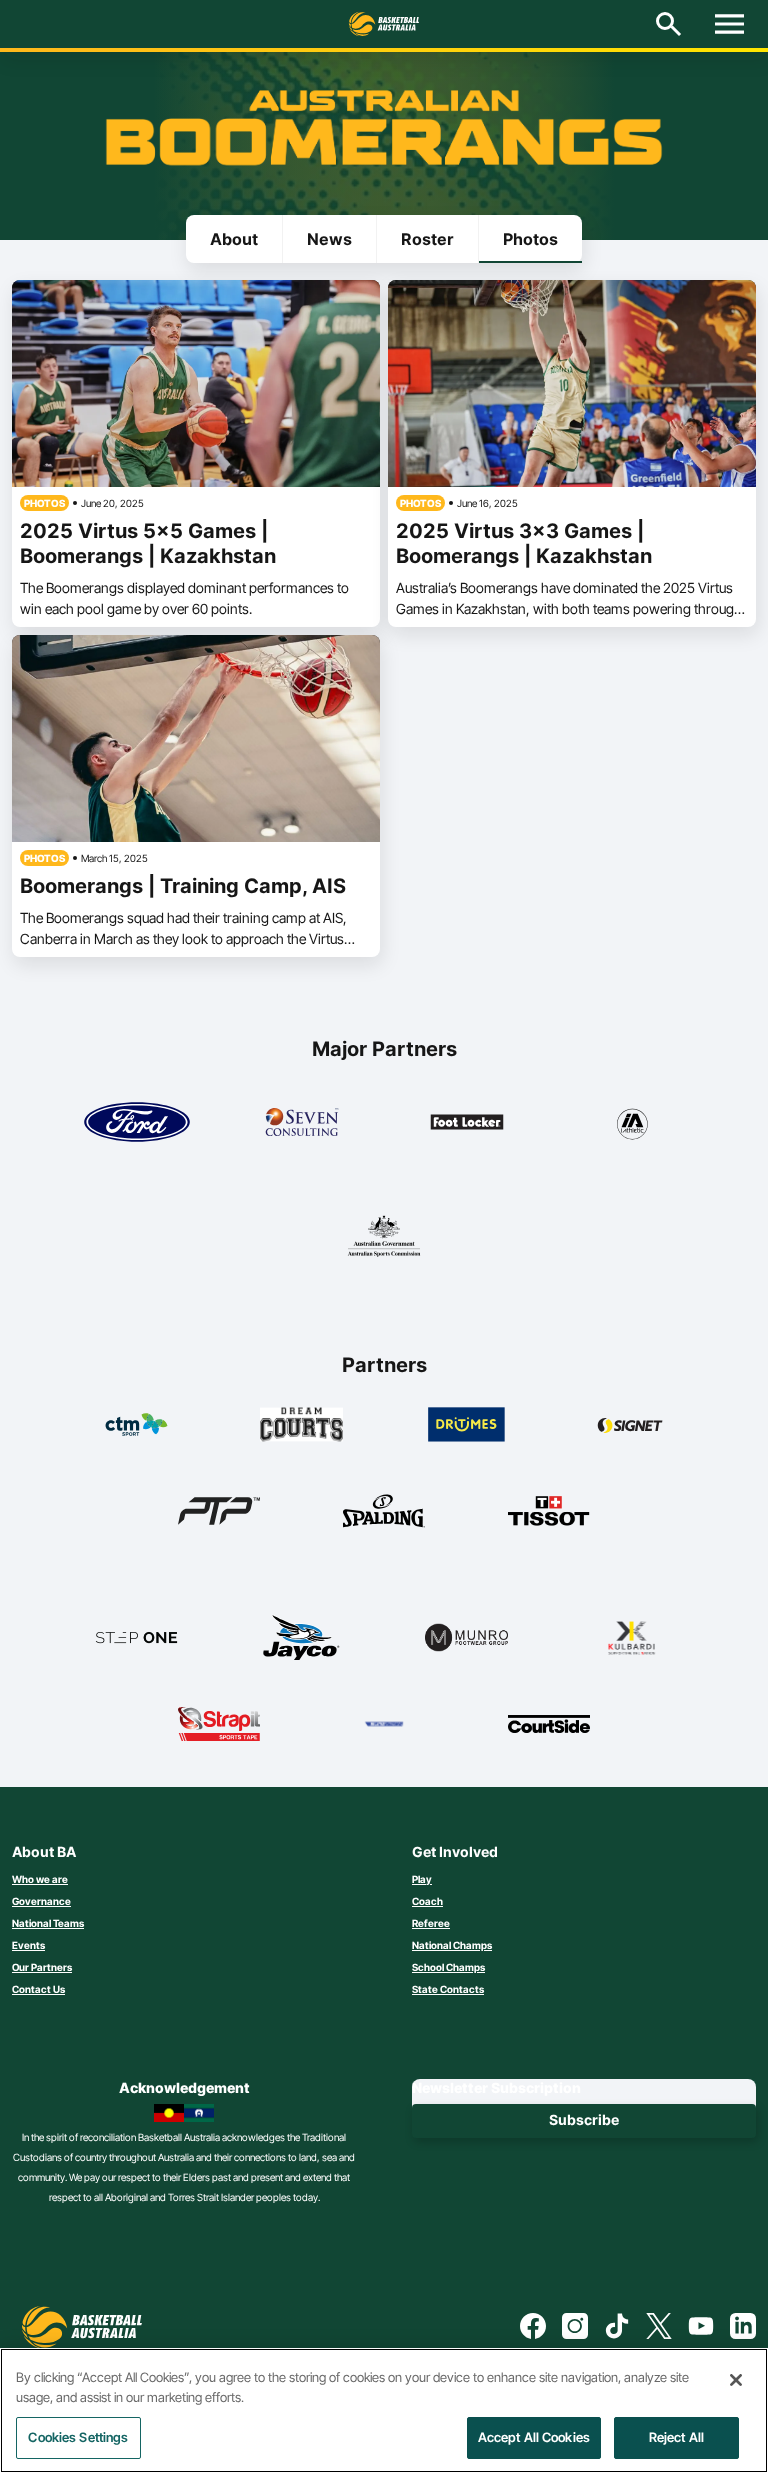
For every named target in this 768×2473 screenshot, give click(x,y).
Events (28, 1945)
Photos (530, 239)
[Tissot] (549, 1511)
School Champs (448, 1967)
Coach (427, 1901)
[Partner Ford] (137, 1122)
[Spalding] (384, 1511)
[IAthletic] (632, 1122)
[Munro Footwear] (466, 1637)
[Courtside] (549, 1724)
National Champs (452, 1945)
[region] (384, 2410)
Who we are (40, 1879)
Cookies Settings (78, 2437)
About (234, 239)
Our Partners (42, 1967)
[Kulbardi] (631, 1637)
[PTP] (219, 1511)
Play (422, 1879)
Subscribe (584, 2119)
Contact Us (38, 1989)
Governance (41, 1901)
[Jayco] (301, 1637)
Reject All (676, 2437)
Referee (431, 1923)
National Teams (48, 1923)
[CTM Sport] (136, 1424)
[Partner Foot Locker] (467, 1122)
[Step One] (136, 1637)
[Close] (736, 2380)
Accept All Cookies (534, 2437)
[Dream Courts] (301, 1424)
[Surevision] (384, 1724)
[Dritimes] (466, 1424)
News (329, 239)
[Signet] (631, 1424)
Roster (427, 239)
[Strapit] (219, 1724)
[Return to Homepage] (384, 24)
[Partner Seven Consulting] (302, 1122)
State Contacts (448, 1989)
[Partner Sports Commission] (384, 1236)
